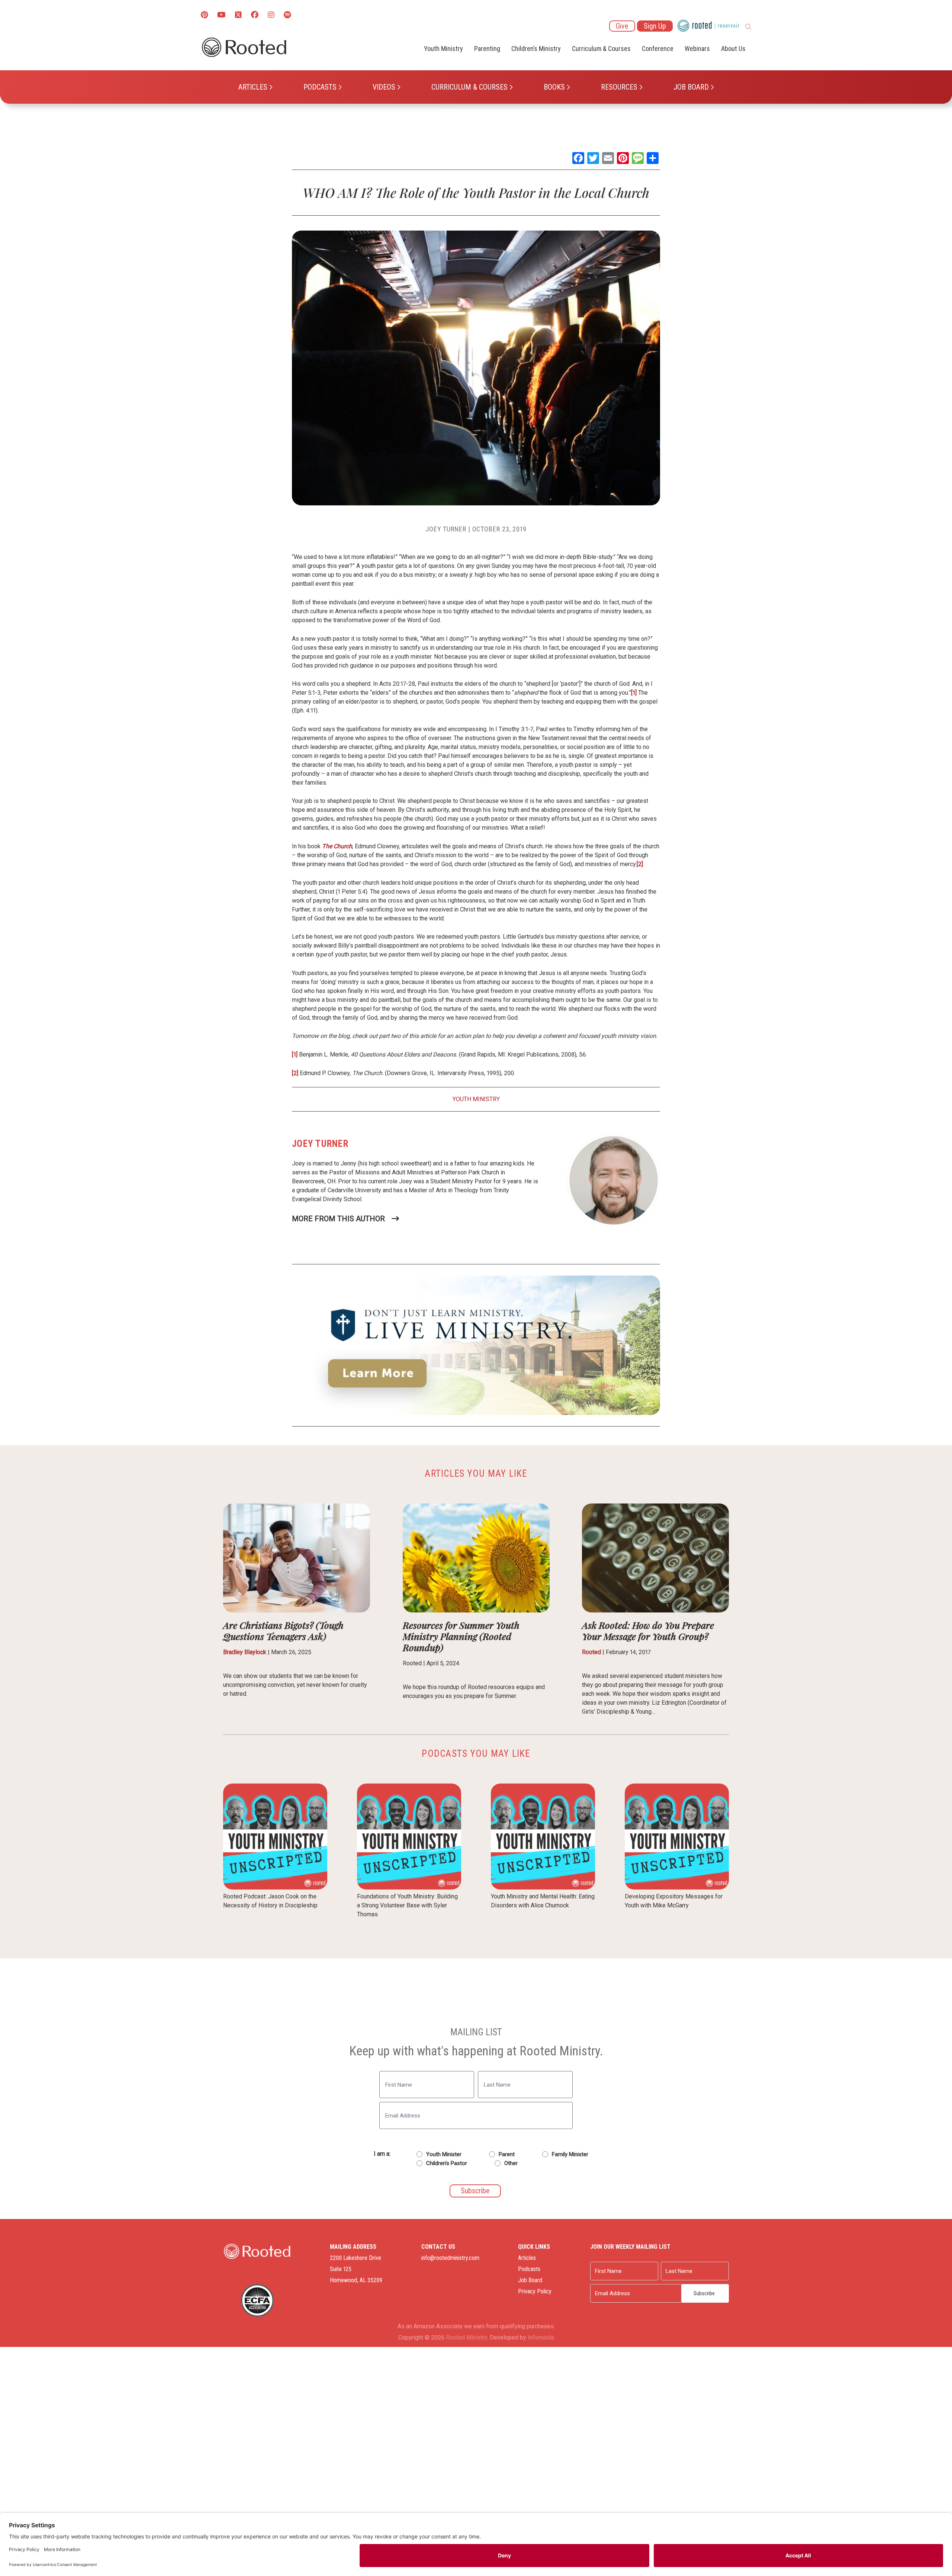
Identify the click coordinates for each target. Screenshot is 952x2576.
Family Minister (570, 2154)
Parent (507, 2154)
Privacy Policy (535, 2291)
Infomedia (541, 2337)
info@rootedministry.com (450, 2258)
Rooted (591, 1652)
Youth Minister (444, 2154)
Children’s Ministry (536, 49)
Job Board (691, 87)
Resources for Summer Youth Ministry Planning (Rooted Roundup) (461, 1636)
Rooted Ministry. (467, 2337)
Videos (384, 87)
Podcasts (320, 87)
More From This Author (338, 1219)
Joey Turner (446, 529)
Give (622, 26)
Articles (253, 87)
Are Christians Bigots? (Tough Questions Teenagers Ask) (283, 1630)
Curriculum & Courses (469, 87)
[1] (634, 693)
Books (554, 87)
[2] (640, 864)
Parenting (487, 49)
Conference (658, 49)
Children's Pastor (447, 2163)
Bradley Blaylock (245, 1652)
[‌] (238, 15)
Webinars (697, 49)
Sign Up (655, 26)
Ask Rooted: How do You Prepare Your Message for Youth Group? (648, 1630)
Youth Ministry (443, 49)
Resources (619, 87)
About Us (733, 49)
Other (511, 2163)
